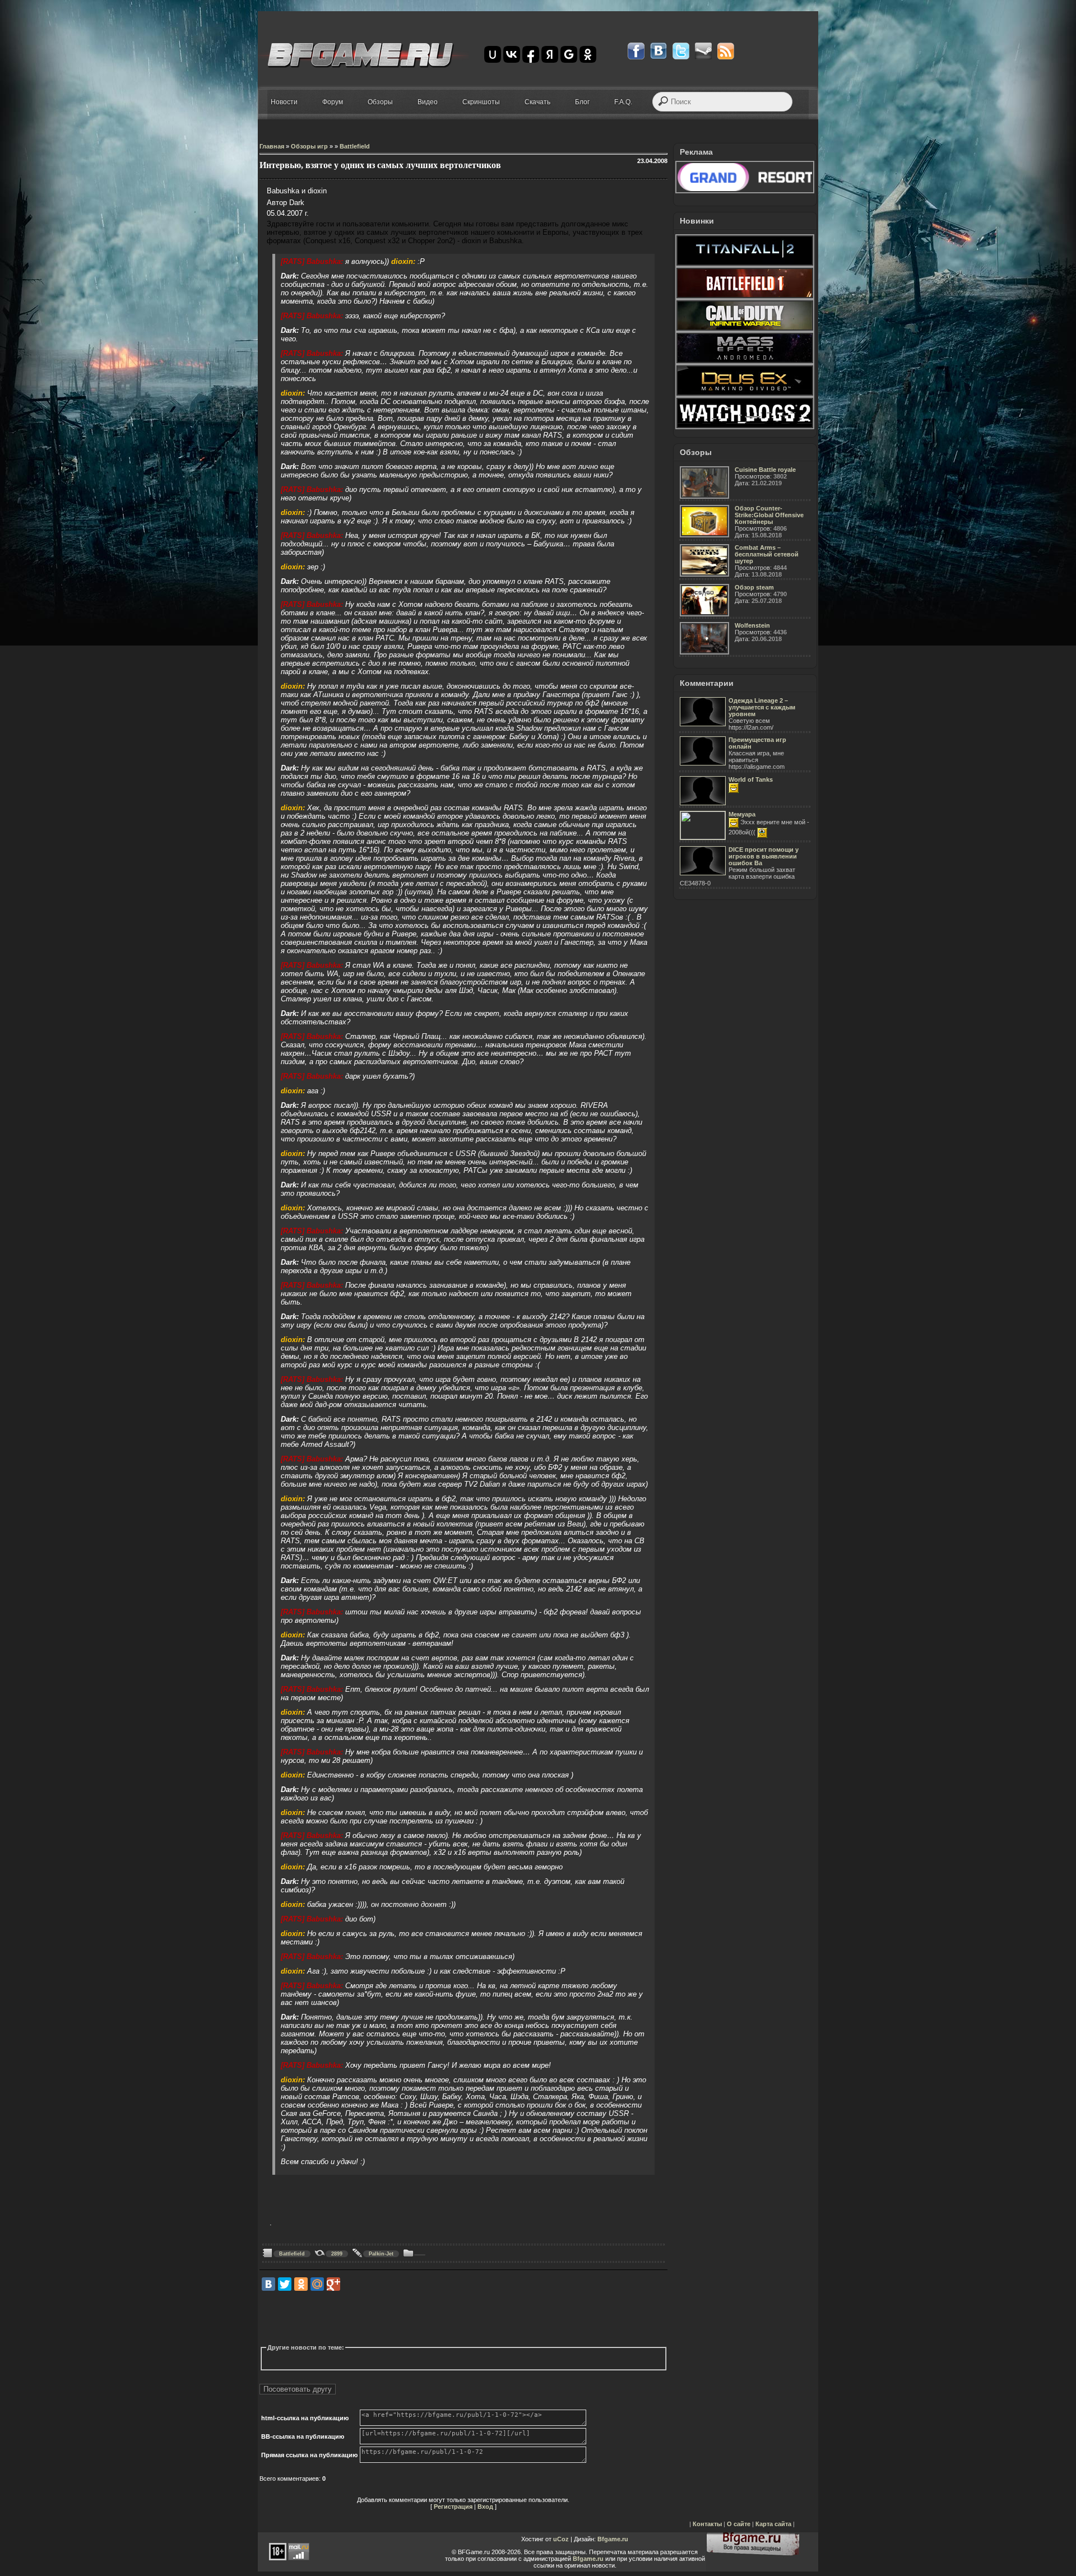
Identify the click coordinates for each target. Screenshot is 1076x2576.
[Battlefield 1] (745, 297)
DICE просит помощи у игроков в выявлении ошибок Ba (764, 856)
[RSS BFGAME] (726, 51)
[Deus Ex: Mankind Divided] (745, 394)
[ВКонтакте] (268, 2284)
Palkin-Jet (381, 2254)
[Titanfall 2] (745, 264)
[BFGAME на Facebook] (636, 51)
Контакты (707, 2524)
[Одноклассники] (301, 2284)
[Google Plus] (333, 2284)
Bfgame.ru (613, 2539)
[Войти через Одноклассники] (588, 54)
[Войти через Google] (569, 54)
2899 (337, 2254)
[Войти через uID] (493, 54)
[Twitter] (285, 2284)
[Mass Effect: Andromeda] (745, 362)
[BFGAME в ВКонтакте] (658, 51)
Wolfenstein (752, 625)
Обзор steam (754, 587)
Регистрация (453, 2507)
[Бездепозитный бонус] (745, 191)
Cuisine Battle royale (765, 470)
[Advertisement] (463, 2318)
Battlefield (292, 2254)
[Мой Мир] (317, 2284)
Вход (485, 2507)
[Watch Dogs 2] (745, 427)
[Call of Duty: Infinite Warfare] (745, 329)
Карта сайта (773, 2524)
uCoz (561, 2539)
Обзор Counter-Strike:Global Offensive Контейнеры (769, 515)
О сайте (739, 2524)
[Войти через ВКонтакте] (512, 54)
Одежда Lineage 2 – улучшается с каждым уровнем (762, 707)
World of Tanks (751, 779)
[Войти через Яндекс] (550, 54)
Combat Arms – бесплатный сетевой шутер (767, 554)
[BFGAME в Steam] (703, 51)
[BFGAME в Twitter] (681, 51)
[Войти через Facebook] (531, 54)
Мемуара (742, 814)
